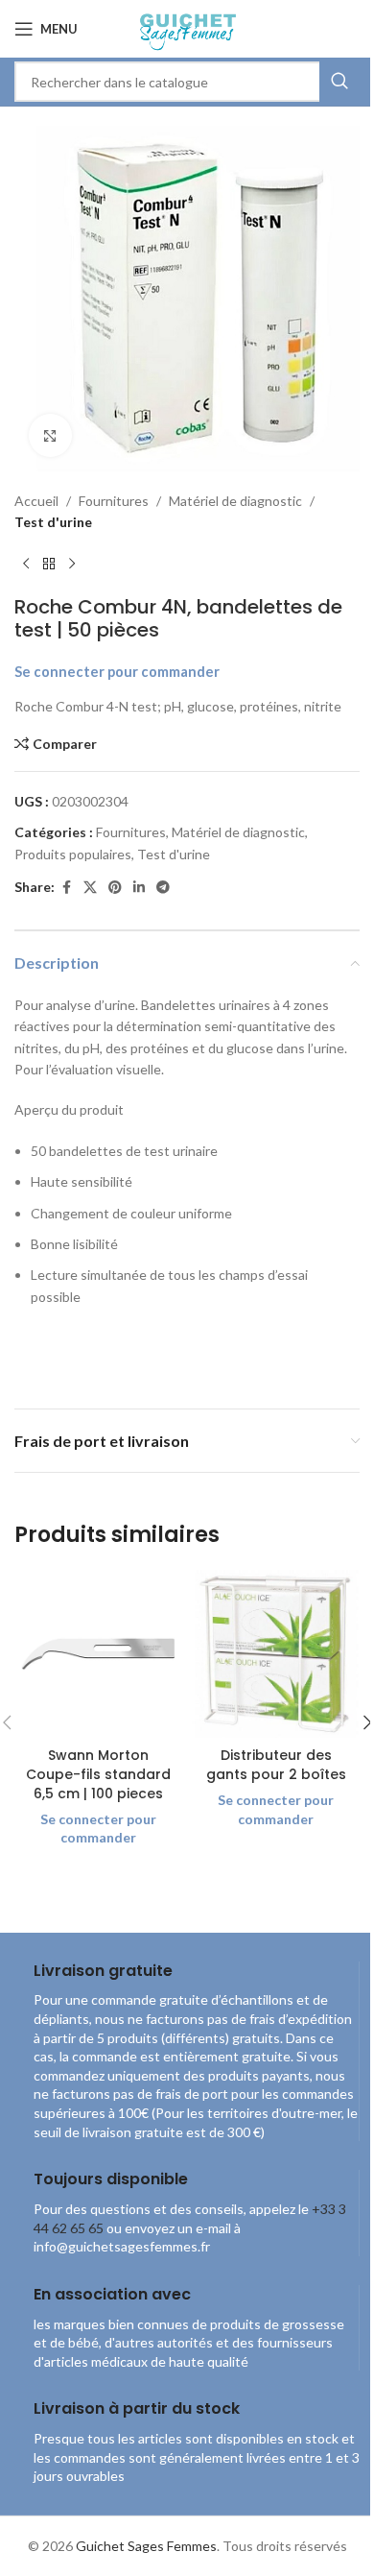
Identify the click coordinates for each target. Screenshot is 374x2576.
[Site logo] (187, 27)
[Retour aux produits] (49, 565)
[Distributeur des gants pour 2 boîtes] (276, 1654)
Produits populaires (73, 854)
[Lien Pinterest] (115, 888)
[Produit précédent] (26, 565)
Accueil (36, 501)
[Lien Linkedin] (139, 888)
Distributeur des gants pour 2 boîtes (276, 1765)
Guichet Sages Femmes (146, 2546)
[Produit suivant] (72, 565)
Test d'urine (53, 522)
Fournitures (114, 501)
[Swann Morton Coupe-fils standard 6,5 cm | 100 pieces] (98, 1654)
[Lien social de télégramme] (163, 888)
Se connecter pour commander (117, 672)
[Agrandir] (50, 435)
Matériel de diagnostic (235, 501)
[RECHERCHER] (339, 82)
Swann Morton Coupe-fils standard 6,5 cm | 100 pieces (98, 1774)
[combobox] (187, 82)
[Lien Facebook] (66, 888)
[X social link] (90, 888)
